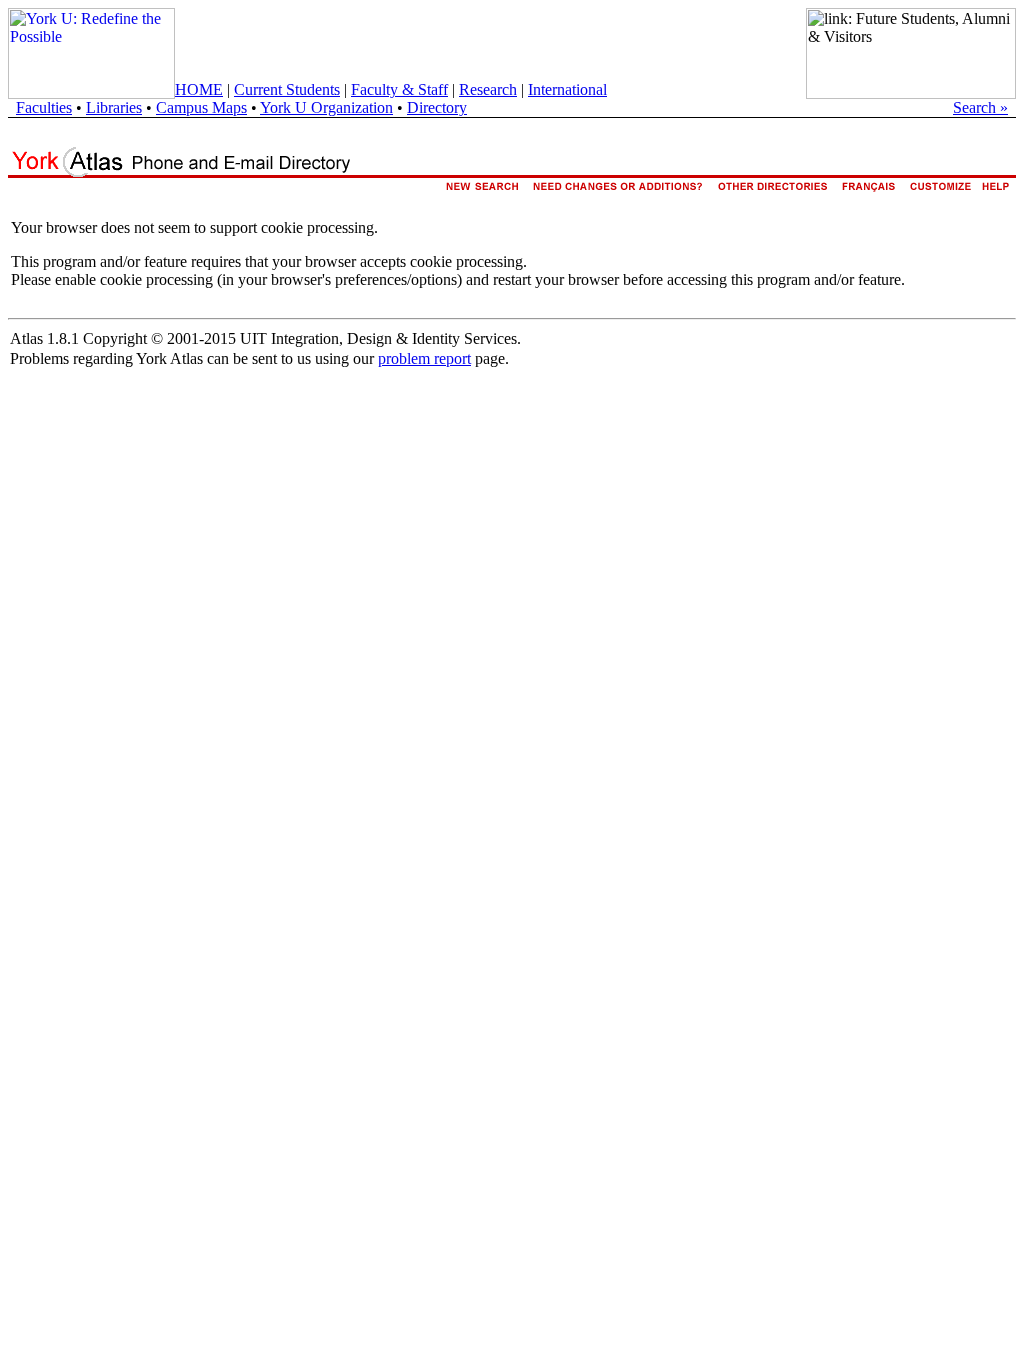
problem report (424, 358)
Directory (437, 107)
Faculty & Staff (399, 89)
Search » (980, 107)
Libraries (114, 107)
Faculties (44, 107)
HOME (199, 89)
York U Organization (326, 107)
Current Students (287, 89)
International (567, 89)
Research (488, 89)
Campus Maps (201, 107)
